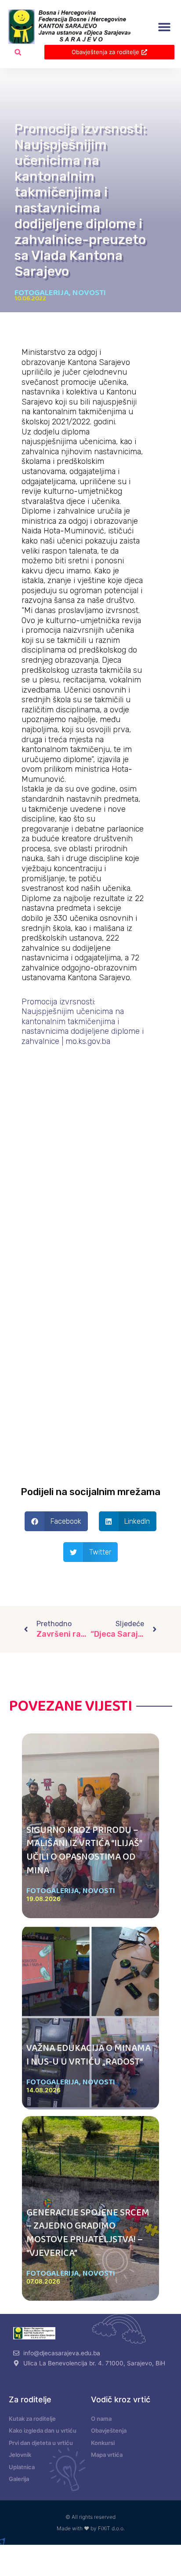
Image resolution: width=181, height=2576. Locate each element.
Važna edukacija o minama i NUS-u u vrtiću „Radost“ (89, 2055)
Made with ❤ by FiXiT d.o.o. (91, 2528)
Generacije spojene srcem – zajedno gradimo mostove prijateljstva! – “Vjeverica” (88, 2233)
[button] (165, 27)
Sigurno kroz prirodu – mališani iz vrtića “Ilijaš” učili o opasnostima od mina (84, 1850)
